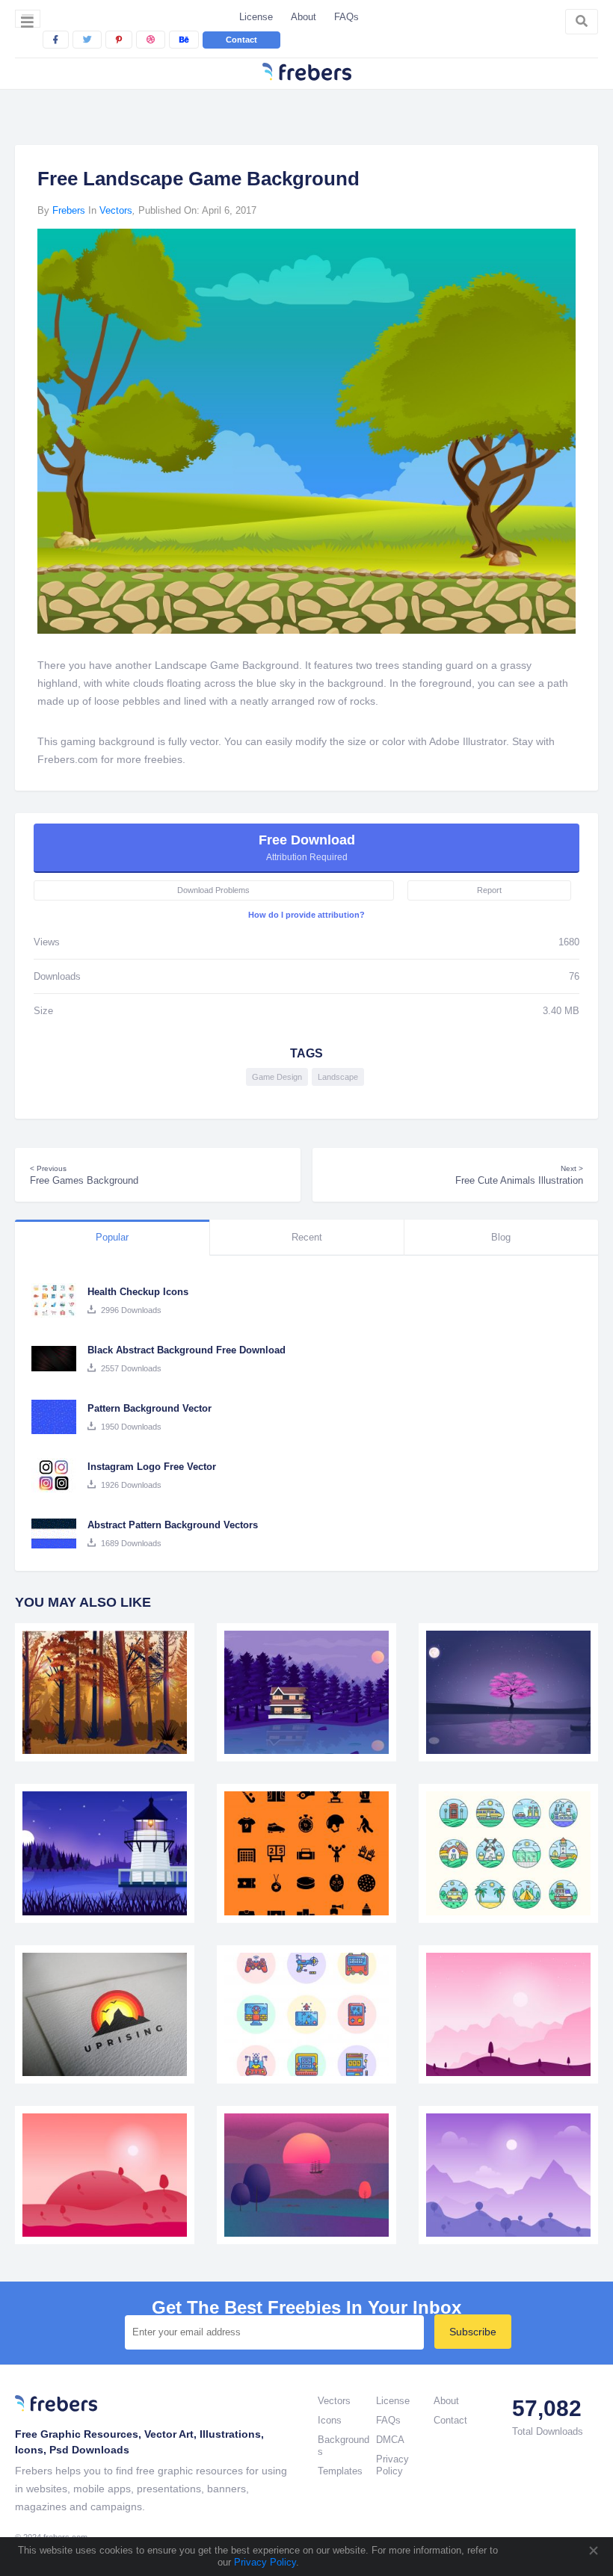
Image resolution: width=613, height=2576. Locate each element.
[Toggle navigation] (28, 19)
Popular (112, 1237)
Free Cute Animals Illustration (519, 1175)
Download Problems (213, 890)
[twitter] (87, 40)
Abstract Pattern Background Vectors (173, 1525)
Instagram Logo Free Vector (152, 1467)
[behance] (184, 40)
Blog (501, 1237)
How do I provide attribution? (306, 915)
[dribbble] (151, 40)
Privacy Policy (264, 2562)
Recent (307, 1237)
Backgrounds (344, 2446)
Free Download (307, 847)
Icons (330, 2420)
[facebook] (56, 40)
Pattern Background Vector (150, 1408)
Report (489, 890)
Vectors (116, 210)
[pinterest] (119, 40)
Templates (340, 2471)
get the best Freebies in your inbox (306, 2308)
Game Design (277, 1077)
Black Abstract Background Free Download (187, 1350)
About (304, 17)
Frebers (69, 210)
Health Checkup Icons (138, 1292)
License (256, 17)
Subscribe (473, 2332)
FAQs (346, 17)
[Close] (593, 2551)
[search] (582, 22)
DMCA (390, 2440)
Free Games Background (84, 1175)
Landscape (338, 1077)
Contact (241, 40)
